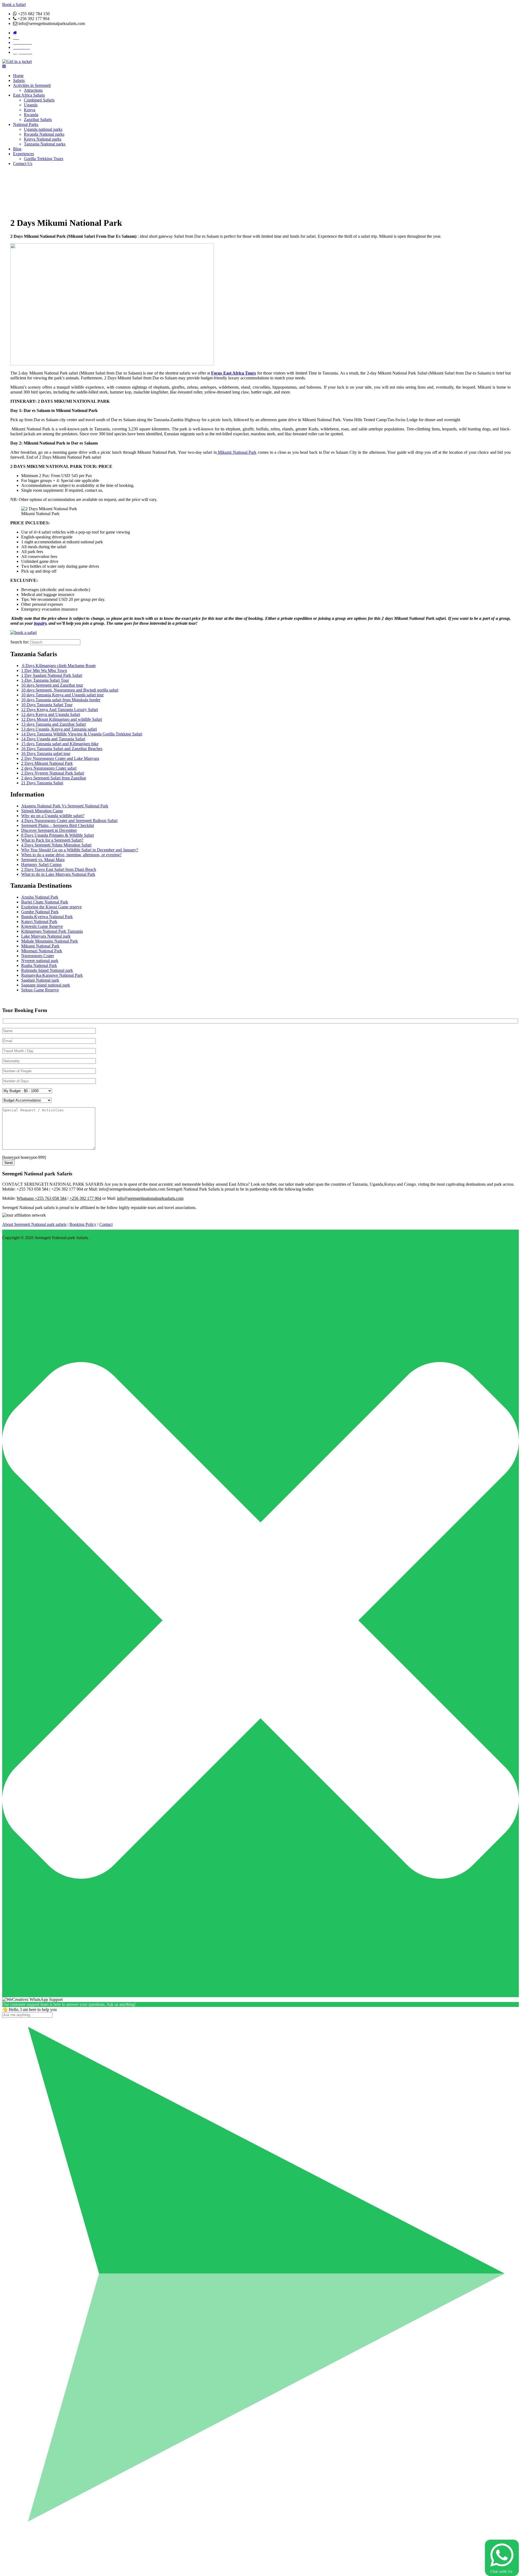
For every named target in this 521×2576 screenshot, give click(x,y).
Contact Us (23, 164)
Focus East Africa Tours (234, 373)
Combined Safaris (39, 100)
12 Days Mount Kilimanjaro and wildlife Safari (62, 719)
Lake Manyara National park (46, 936)
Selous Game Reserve (40, 990)
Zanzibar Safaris (38, 120)
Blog (17, 149)
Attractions (33, 90)
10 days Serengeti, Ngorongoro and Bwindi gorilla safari (70, 690)
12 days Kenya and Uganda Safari (51, 714)
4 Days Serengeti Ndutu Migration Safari (56, 845)
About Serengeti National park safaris (34, 1224)
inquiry (40, 623)
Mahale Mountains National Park (50, 941)
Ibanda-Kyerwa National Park (47, 917)
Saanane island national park (46, 985)
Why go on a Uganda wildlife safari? (53, 816)
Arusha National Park (40, 897)
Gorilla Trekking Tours (44, 159)
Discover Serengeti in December (49, 830)
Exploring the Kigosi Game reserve (51, 907)
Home (18, 76)
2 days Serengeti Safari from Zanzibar (54, 778)
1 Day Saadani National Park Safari (52, 675)
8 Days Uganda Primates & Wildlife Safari (58, 835)
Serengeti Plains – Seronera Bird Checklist (58, 825)
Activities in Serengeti (32, 85)
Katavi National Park (39, 921)
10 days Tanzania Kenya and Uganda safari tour (62, 695)
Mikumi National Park (237, 452)
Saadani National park (40, 980)
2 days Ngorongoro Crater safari (49, 768)
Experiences (23, 154)
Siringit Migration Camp (42, 811)
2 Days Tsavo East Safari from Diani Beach (59, 869)
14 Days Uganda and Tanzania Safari (53, 739)
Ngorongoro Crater (38, 956)
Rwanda (31, 115)
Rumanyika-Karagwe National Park (52, 975)
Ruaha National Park (39, 965)
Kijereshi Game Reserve (42, 926)
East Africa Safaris (29, 95)
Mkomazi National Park (42, 951)
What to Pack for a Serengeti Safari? (52, 840)
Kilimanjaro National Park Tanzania (52, 931)
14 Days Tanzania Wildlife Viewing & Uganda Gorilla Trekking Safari (82, 734)
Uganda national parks (43, 129)
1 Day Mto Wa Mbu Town (44, 670)
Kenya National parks (43, 139)
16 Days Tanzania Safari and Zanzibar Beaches (62, 749)
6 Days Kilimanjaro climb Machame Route (58, 666)
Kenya (30, 110)
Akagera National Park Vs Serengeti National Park (65, 806)
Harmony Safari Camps (41, 865)
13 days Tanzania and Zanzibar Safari (53, 724)
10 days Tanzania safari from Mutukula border (61, 700)
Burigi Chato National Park (45, 902)
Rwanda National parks (44, 134)
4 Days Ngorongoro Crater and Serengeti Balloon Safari (69, 821)
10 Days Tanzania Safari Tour (47, 705)
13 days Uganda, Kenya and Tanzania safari (59, 729)
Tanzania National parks (45, 144)
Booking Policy (83, 1224)
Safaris (19, 80)
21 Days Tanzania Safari (42, 783)
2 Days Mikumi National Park (47, 763)
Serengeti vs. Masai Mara (43, 860)
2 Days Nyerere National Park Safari (53, 773)
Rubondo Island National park (47, 970)
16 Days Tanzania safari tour (46, 754)
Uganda (31, 105)
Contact (106, 1224)
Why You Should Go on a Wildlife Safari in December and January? (80, 850)
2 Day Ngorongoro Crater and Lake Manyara (60, 758)
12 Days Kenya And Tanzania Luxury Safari (60, 710)
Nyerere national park (40, 961)
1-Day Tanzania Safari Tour (45, 680)
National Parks (26, 124)
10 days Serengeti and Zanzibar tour (52, 685)
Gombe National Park (40, 912)
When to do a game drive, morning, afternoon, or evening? (71, 855)
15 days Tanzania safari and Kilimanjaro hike (60, 744)
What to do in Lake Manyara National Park (58, 874)
